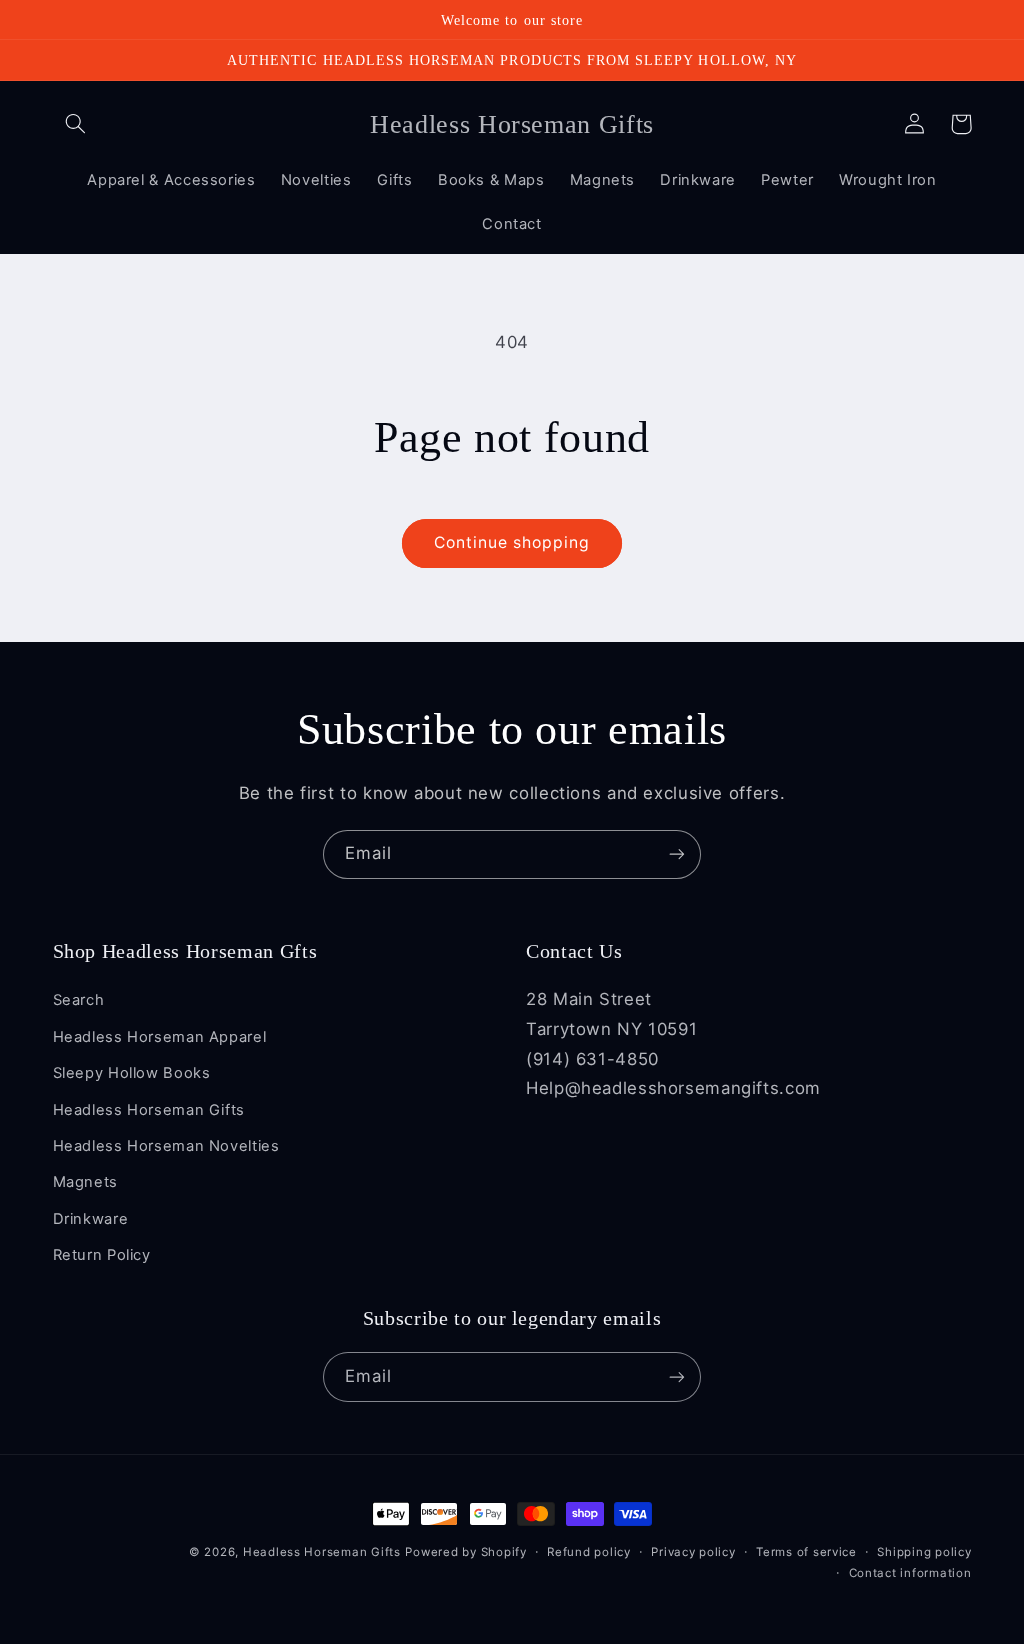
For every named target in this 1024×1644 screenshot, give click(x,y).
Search (79, 1000)
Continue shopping (512, 542)
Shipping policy (924, 1552)
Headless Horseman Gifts (149, 1110)
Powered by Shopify (465, 1552)
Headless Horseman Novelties (166, 1146)
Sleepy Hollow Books (132, 1073)
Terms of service (806, 1552)
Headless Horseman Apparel (160, 1037)
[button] (76, 124)
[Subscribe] (677, 854)
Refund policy (589, 1552)
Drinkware (91, 1219)
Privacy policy (693, 1552)
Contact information (910, 1573)
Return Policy (102, 1255)
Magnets (85, 1182)
